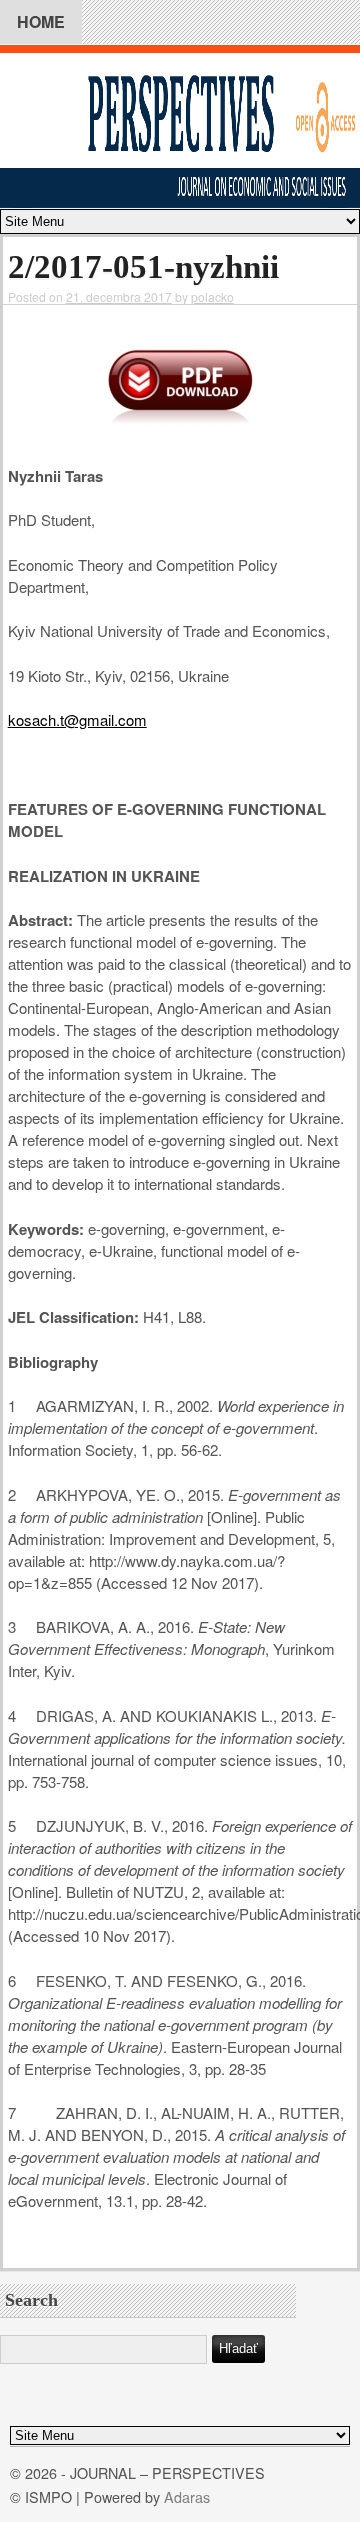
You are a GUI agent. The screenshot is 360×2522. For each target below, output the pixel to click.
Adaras (187, 2496)
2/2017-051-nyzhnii (143, 267)
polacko (212, 296)
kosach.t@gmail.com (77, 719)
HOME (41, 21)
